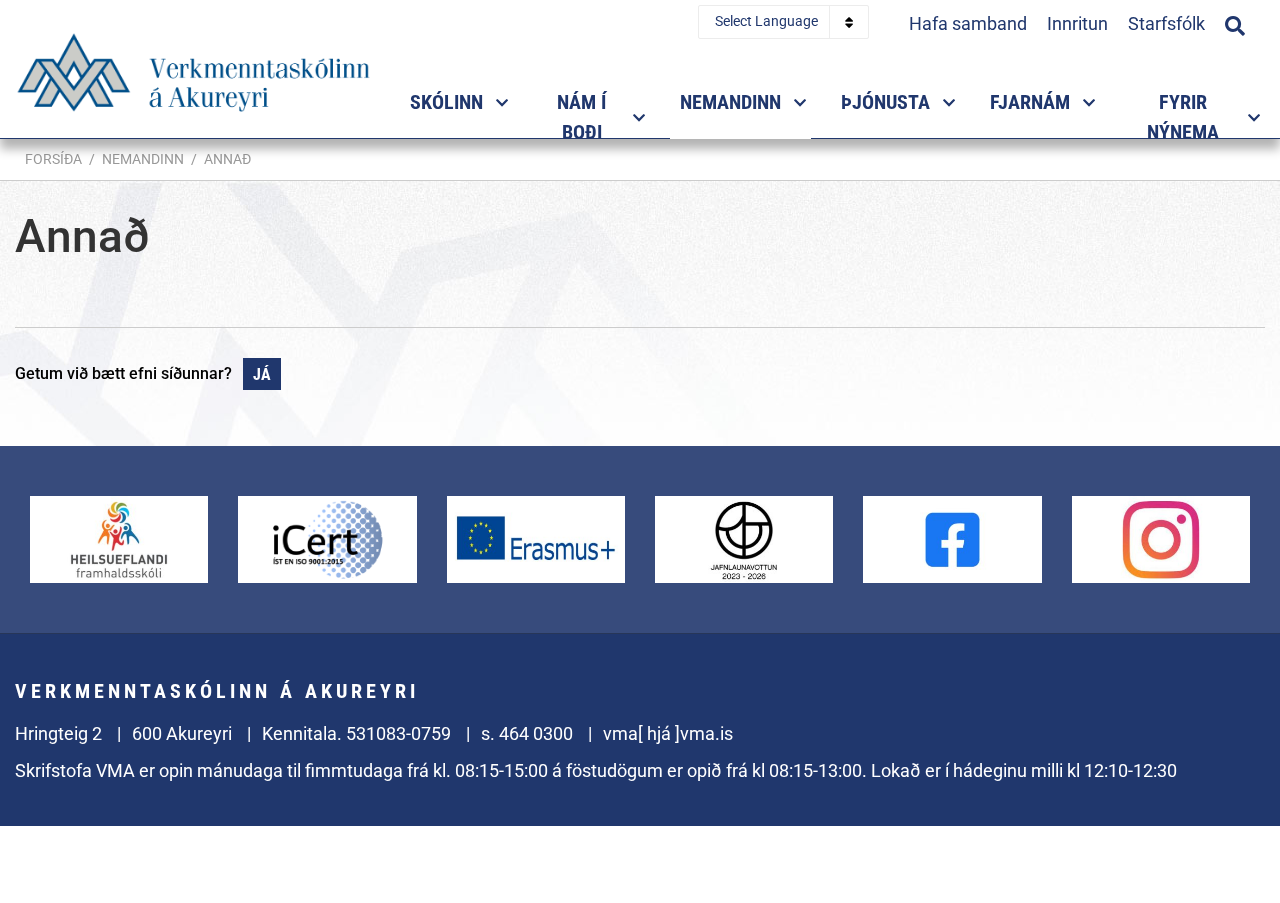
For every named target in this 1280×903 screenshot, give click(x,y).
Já (262, 374)
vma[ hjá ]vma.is (668, 733)
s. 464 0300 (527, 733)
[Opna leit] (1235, 23)
